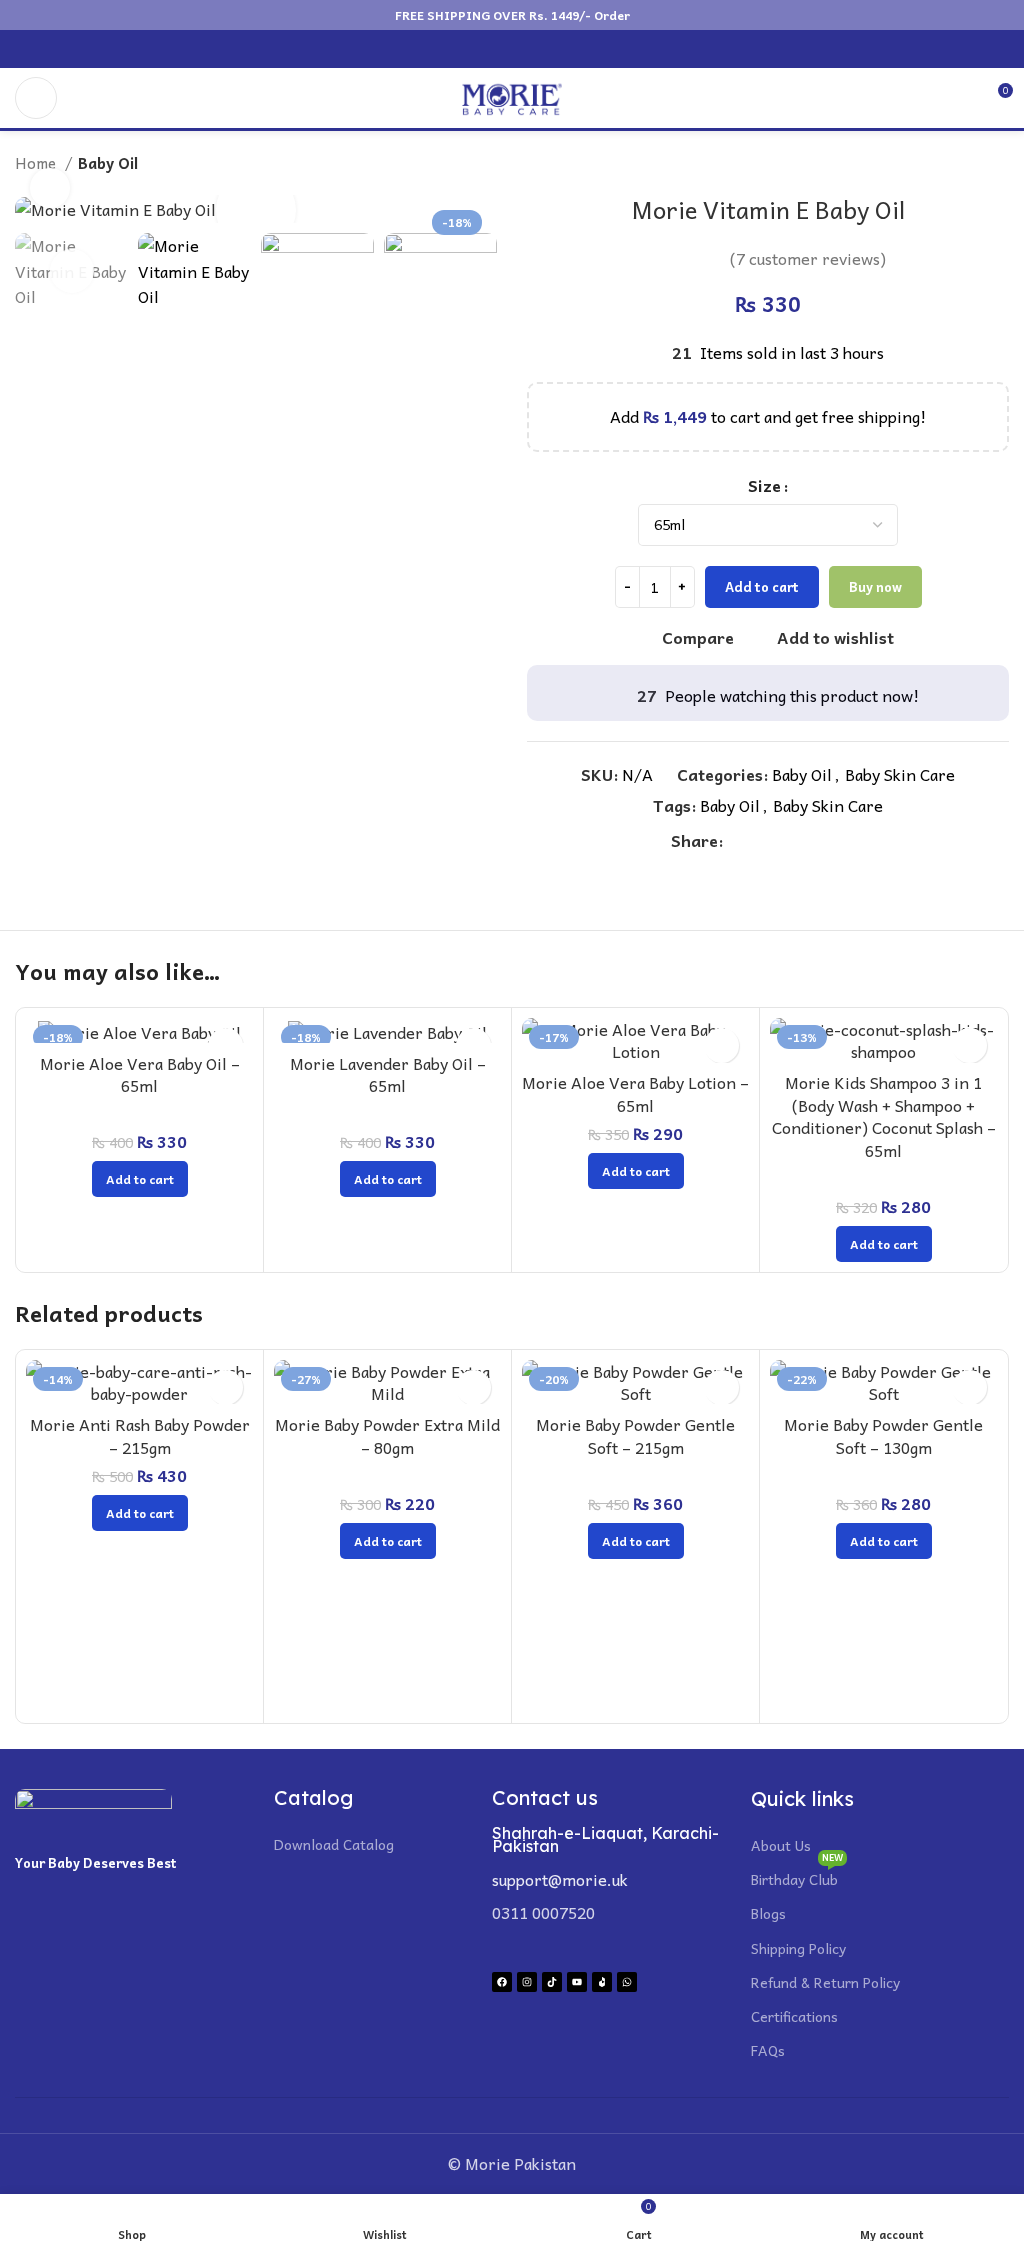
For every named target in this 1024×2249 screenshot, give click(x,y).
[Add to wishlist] (721, 1045)
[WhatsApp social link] (546, 49)
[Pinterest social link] (500, 49)
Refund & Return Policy (825, 1982)
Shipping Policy (798, 1948)
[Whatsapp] (627, 1982)
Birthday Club (797, 1876)
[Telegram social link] (569, 49)
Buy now (875, 586)
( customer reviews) (808, 258)
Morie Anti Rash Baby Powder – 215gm (140, 1435)
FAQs (768, 2050)
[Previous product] (959, 163)
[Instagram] (527, 1982)
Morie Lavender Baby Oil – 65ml (388, 1074)
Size (764, 485)
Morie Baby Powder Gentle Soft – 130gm (883, 1435)
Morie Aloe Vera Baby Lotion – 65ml (635, 1093)
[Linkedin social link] (523, 49)
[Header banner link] (512, 15)
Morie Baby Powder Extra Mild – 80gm (387, 1435)
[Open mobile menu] (36, 98)
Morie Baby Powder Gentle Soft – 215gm (635, 1435)
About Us (781, 1845)
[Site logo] (512, 95)
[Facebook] (502, 1982)
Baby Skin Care (900, 774)
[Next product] (999, 163)
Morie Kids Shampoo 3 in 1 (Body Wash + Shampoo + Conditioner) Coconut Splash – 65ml (884, 1115)
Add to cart (762, 586)
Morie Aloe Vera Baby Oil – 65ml (140, 1074)
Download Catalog (334, 1844)
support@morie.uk (560, 1879)
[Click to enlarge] (50, 188)
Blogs (768, 1913)
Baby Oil (108, 163)
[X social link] (477, 49)
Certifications (794, 2016)
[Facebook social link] (454, 49)
